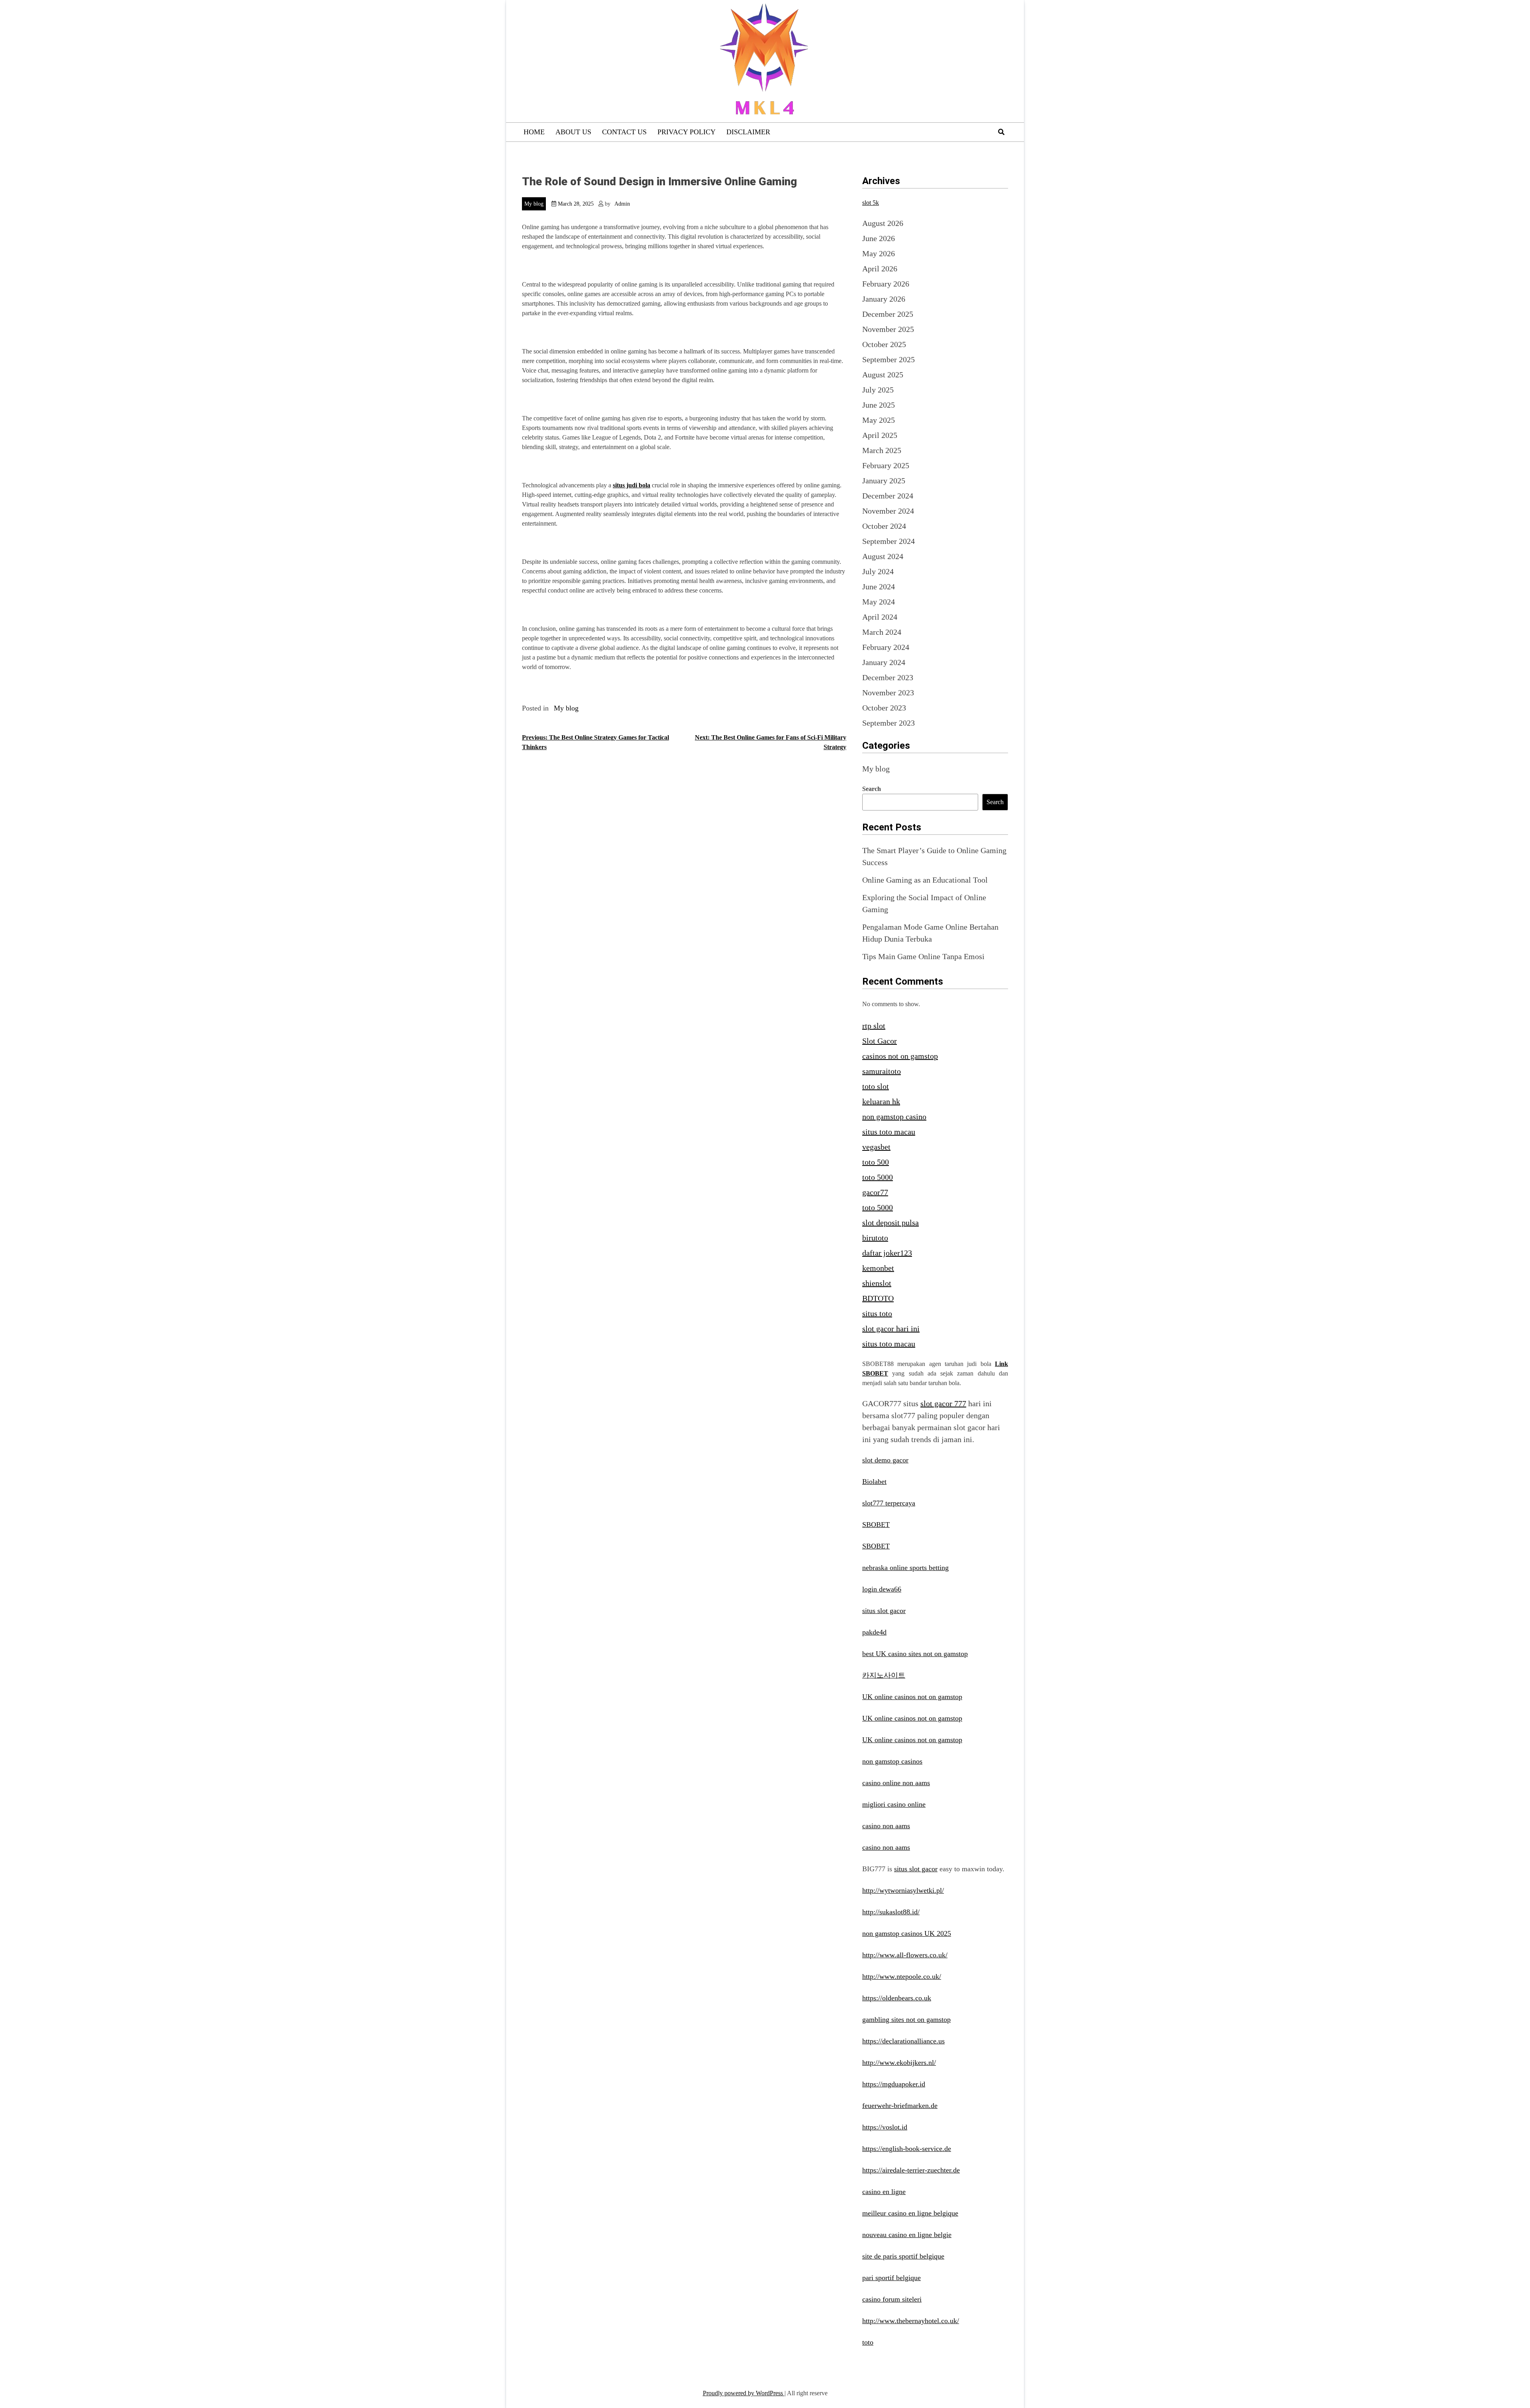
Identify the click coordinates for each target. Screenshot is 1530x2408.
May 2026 (879, 253)
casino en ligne (884, 2192)
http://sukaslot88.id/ (891, 1912)
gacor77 (875, 1192)
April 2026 (880, 269)
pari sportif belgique (892, 2278)
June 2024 (879, 587)
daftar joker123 (887, 1253)
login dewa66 (882, 1589)
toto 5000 (878, 1177)
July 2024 (878, 571)
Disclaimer (748, 132)
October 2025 (884, 344)
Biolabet (874, 1482)
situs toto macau (889, 1132)
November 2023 (888, 693)
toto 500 (876, 1162)
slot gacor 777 (943, 1403)
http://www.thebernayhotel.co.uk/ (911, 2321)
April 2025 (880, 435)
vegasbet (876, 1147)
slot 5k (871, 203)
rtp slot (874, 1026)
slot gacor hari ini (891, 1329)
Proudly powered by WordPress (744, 2393)
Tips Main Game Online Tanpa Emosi (923, 956)
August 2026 (883, 223)
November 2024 (888, 511)
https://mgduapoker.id (894, 2084)
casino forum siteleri (892, 2299)
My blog (534, 204)
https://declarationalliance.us (903, 2041)
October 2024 (884, 526)
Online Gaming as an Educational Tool (925, 880)
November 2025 (888, 329)
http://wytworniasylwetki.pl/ (903, 1890)
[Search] (1001, 132)
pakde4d (874, 1632)
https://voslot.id (885, 2127)
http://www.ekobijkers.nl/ (899, 2063)
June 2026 (879, 238)
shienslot (877, 1283)
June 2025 (879, 405)
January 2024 (884, 662)
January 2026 (884, 299)
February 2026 (886, 284)
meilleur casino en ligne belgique (910, 2213)
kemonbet (878, 1268)
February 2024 (886, 647)
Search (872, 789)
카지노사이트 (884, 1675)
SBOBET (876, 1525)
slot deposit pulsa (891, 1223)
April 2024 (880, 617)
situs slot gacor (884, 1611)
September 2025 (889, 359)
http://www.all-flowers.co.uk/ (905, 1955)
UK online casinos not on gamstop (912, 1697)
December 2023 (888, 677)
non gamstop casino (894, 1117)
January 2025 (884, 481)
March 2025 (882, 450)
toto (868, 2342)
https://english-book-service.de (907, 2149)
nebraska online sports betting (905, 1568)
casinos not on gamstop (900, 1056)
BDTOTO (878, 1298)
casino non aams (886, 1826)
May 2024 (879, 602)
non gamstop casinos (892, 1761)
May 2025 (879, 420)
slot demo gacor (885, 1460)
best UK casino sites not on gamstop (915, 1654)
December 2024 (888, 496)
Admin (622, 204)
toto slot (876, 1086)
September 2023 (889, 723)
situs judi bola (632, 485)
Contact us (624, 132)
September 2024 (889, 541)
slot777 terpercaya (889, 1503)
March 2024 (882, 632)
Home (534, 132)
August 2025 (883, 375)
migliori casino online (894, 1804)
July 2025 (878, 390)
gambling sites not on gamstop (906, 2019)
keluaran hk (881, 1101)
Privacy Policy (687, 132)
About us (573, 132)
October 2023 (884, 708)
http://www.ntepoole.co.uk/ (902, 1976)
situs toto (877, 1313)
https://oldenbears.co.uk (897, 1998)
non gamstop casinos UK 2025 (907, 1933)
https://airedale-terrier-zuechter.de (911, 2170)
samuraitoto (882, 1071)
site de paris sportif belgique (903, 2256)
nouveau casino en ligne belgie (907, 2235)
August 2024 (883, 556)
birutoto (875, 1238)
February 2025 (886, 465)
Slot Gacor (880, 1041)
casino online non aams (896, 1783)
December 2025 (888, 314)
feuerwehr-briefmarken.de (900, 2106)
